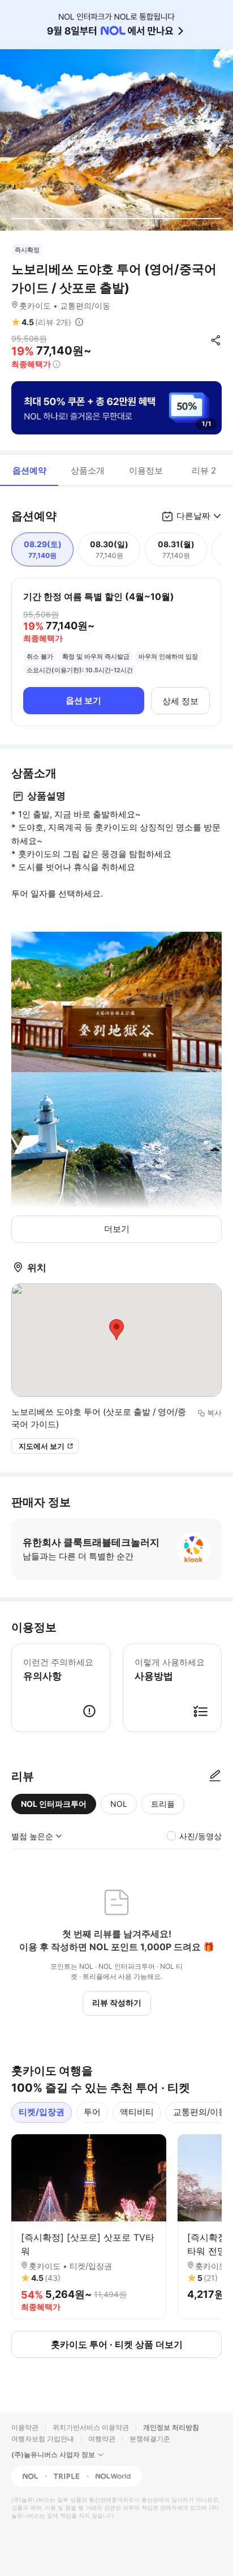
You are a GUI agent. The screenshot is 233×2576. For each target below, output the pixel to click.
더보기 (117, 1229)
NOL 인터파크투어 (54, 1804)
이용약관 (25, 2427)
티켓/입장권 (42, 2112)
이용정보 (146, 470)
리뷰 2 (204, 470)
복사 (214, 1413)
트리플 (163, 1804)
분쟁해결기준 (150, 2439)
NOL (119, 1804)
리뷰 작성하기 (117, 2003)
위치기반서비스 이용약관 (91, 2427)
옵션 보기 (83, 700)
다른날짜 (193, 516)
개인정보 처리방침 (171, 2427)
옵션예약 (29, 470)
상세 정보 (180, 701)
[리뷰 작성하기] (215, 1776)
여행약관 (102, 2439)
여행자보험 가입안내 (43, 2439)
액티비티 (137, 2112)
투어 (92, 2112)
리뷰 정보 (79, 322)
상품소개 (88, 470)
